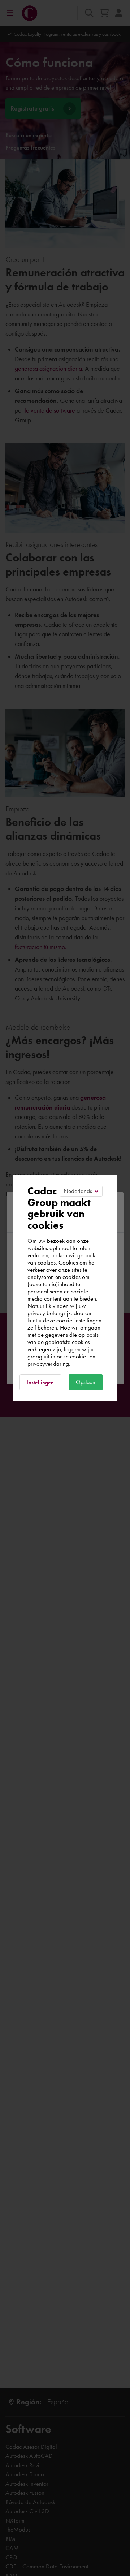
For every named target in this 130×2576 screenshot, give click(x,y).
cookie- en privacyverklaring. (61, 1360)
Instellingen (40, 1382)
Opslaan (86, 1382)
